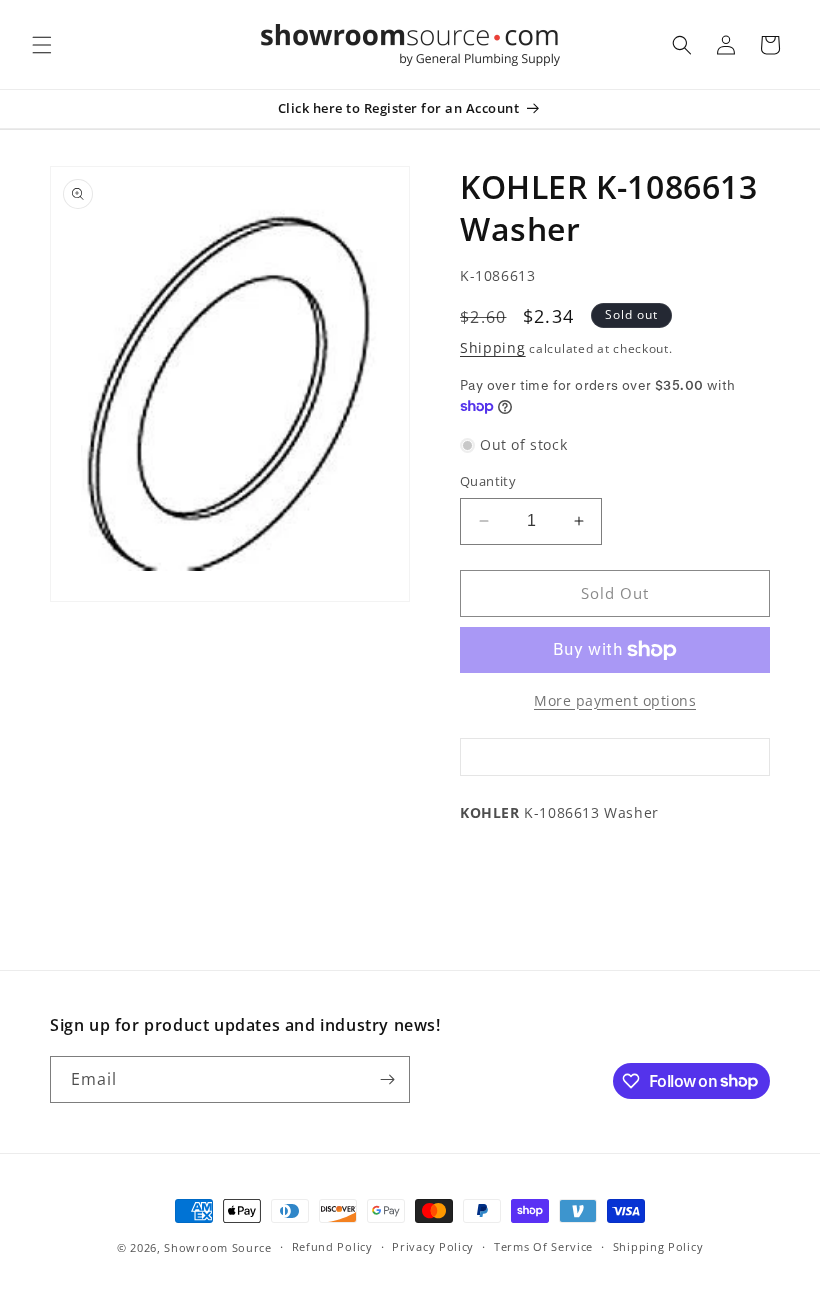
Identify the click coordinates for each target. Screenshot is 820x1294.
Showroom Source (218, 1247)
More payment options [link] (615, 700)
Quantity (488, 481)
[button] (42, 45)
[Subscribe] (387, 1079)
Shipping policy (658, 1246)
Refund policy (332, 1246)
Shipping (493, 347)
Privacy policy (433, 1246)
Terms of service (543, 1246)
